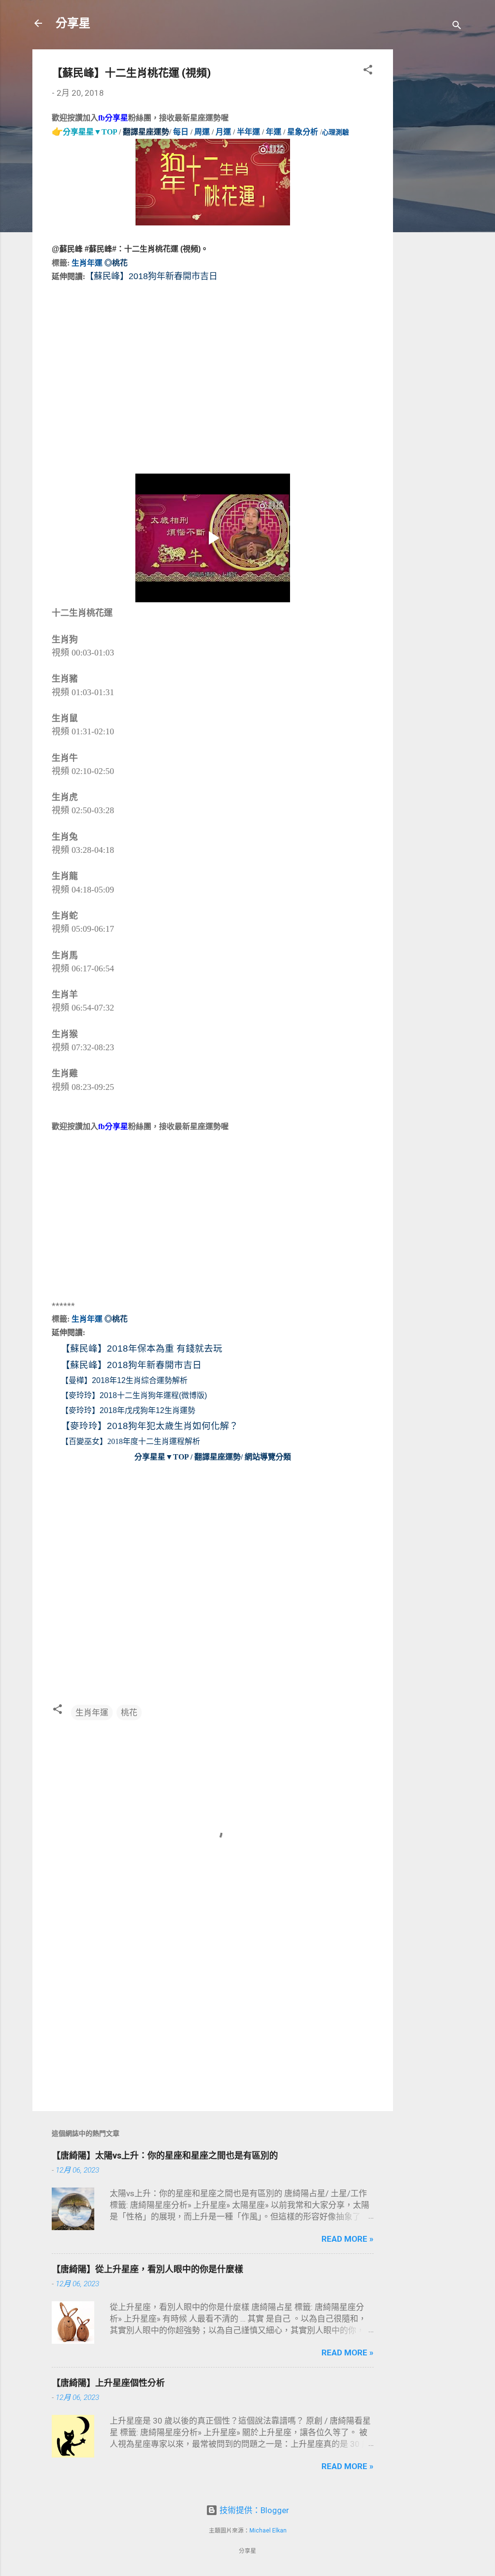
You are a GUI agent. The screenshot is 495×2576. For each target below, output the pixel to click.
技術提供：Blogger (253, 2510)
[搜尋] (457, 26)
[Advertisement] (432, 194)
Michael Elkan (268, 2531)
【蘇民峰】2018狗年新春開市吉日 (131, 1365)
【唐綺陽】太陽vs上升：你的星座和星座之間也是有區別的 (165, 2155)
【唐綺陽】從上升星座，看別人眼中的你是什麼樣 (147, 2269)
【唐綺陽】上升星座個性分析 (108, 2383)
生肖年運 (92, 1712)
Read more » (348, 2239)
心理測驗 (335, 132)
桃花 (129, 1712)
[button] (368, 71)
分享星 (73, 23)
